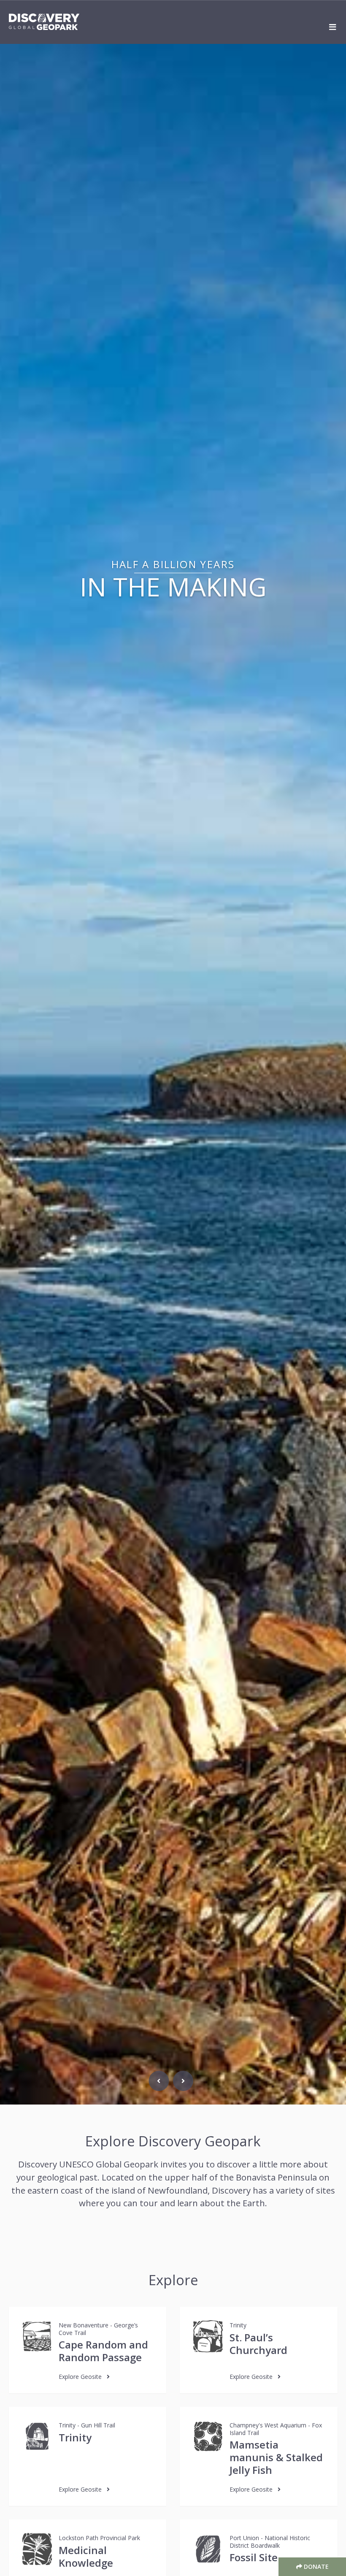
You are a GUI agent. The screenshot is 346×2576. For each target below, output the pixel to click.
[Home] (44, 22)
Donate (315, 2567)
